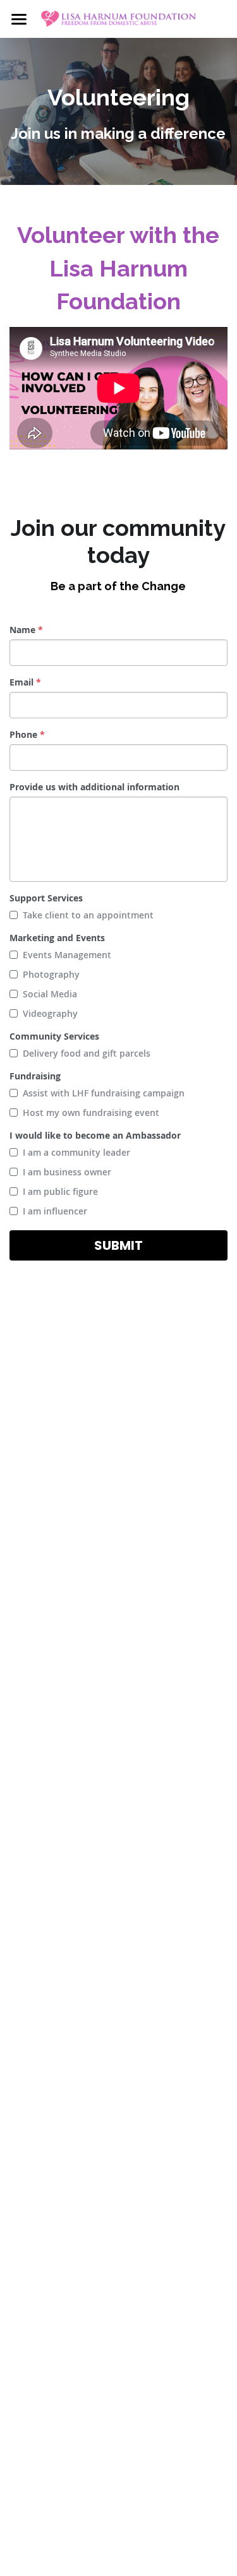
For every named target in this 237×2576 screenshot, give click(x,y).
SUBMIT (118, 1245)
